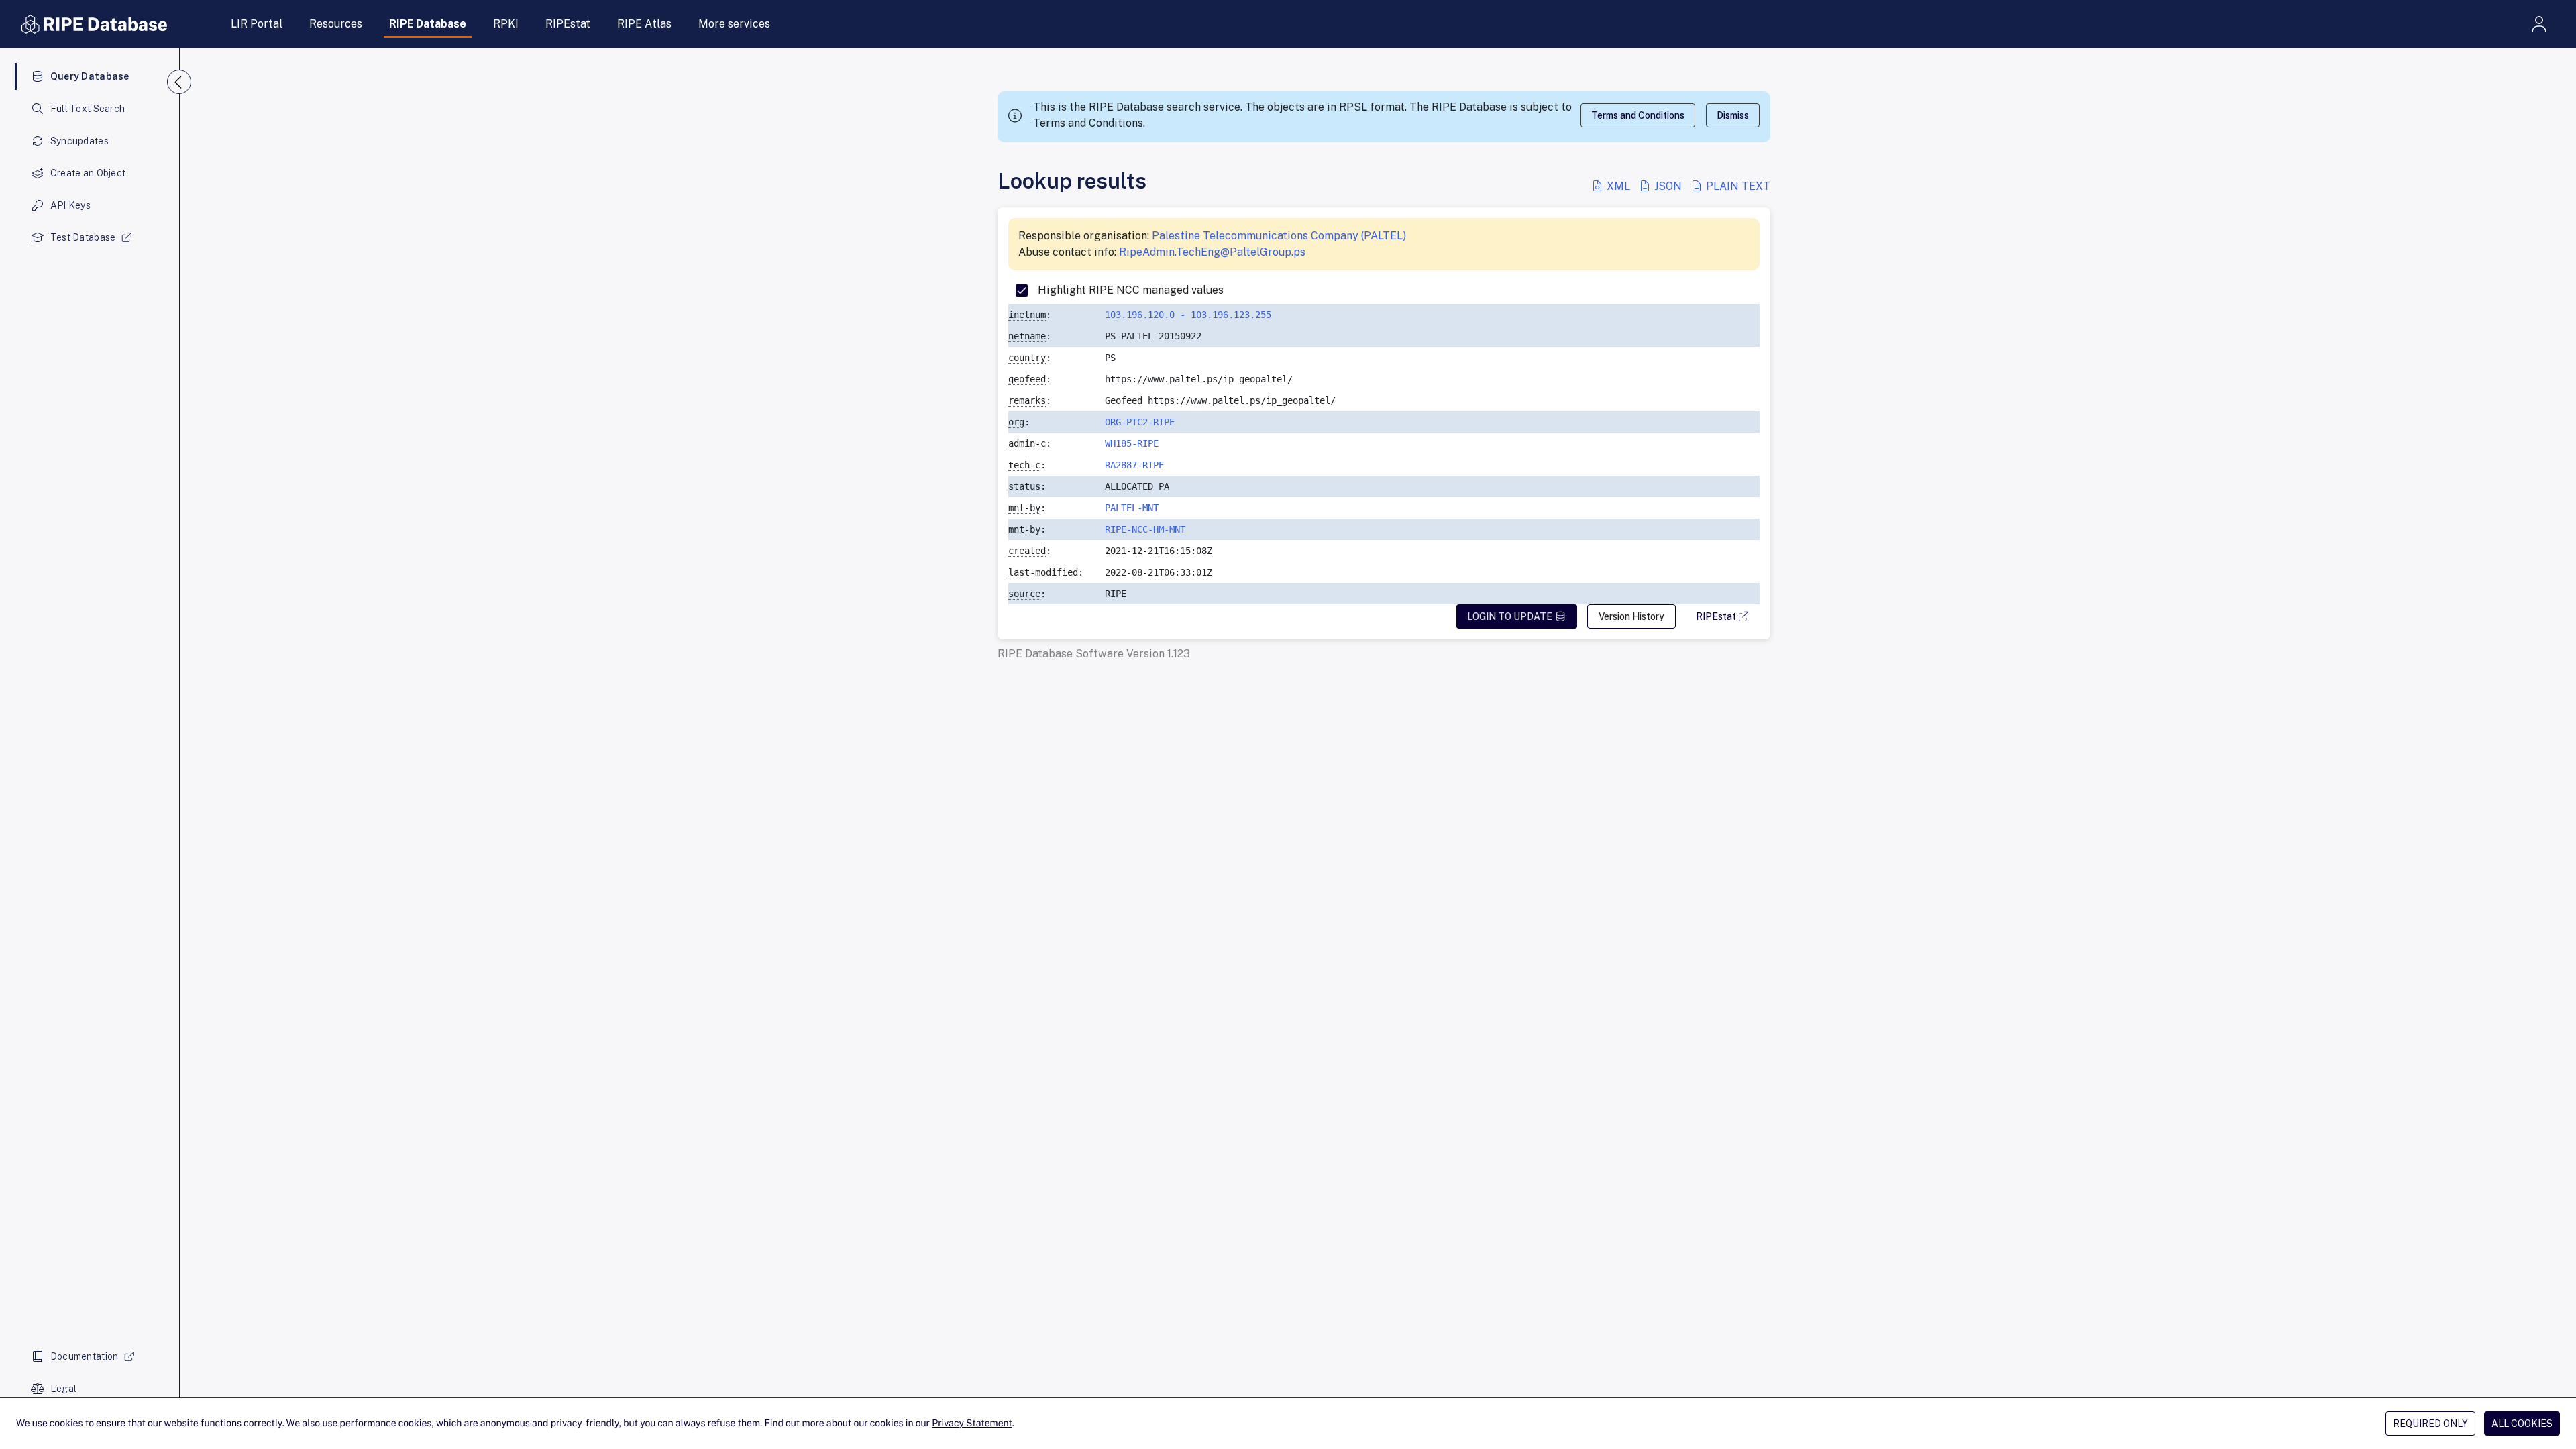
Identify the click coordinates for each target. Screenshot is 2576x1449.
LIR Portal (257, 24)
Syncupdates (79, 141)
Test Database (83, 237)
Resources (336, 24)
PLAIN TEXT (1737, 186)
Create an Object (88, 173)
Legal (63, 1389)
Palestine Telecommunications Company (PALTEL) (1279, 236)
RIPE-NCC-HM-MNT (1145, 529)
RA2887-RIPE (1134, 465)
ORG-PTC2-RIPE (1140, 422)
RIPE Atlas (644, 24)
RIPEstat (568, 24)
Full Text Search (88, 109)
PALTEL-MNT (1132, 508)
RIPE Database (428, 24)
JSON (1668, 186)
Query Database (90, 76)
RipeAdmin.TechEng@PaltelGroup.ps (1212, 252)
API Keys (70, 205)
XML (1618, 186)
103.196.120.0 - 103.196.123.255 (1188, 315)
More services (734, 24)
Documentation (85, 1356)
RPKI (506, 24)
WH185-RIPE (1132, 443)
